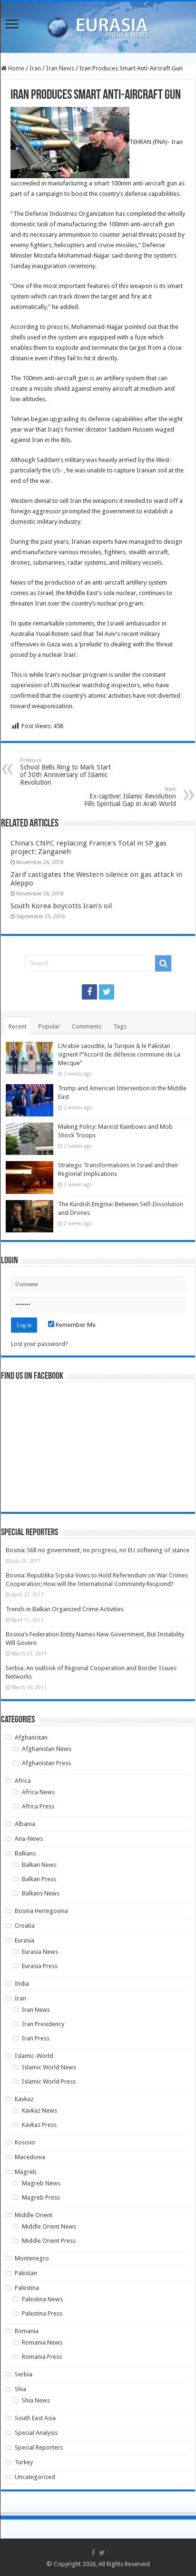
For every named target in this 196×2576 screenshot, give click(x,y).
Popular (49, 1026)
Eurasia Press (40, 1966)
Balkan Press (39, 1879)
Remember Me (75, 1325)
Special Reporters (39, 2447)
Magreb (26, 2172)
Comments (87, 1026)
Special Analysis (36, 2433)
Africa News (38, 1792)
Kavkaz (24, 2099)
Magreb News (41, 2183)
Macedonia (30, 2157)
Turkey (24, 2462)
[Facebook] (89, 992)
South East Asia (35, 2418)
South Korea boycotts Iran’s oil (61, 906)
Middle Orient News (49, 2226)
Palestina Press (42, 2313)
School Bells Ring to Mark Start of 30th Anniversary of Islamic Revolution (65, 772)
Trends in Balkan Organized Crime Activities (65, 1609)
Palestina (27, 2288)
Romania (27, 2331)
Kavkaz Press (39, 2125)
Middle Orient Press (49, 2241)
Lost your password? (39, 1344)
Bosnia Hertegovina (41, 1911)
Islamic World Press (49, 2081)
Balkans (25, 1853)
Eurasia (24, 1940)
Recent (18, 1026)
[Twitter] (107, 992)
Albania (25, 1824)
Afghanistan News (47, 1749)
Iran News (60, 68)
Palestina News (42, 2299)
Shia (20, 2389)
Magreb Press (41, 2197)
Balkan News (39, 1865)
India (22, 1984)
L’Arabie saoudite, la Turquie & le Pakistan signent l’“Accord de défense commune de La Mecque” (119, 1054)
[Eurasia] (98, 25)
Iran (35, 68)
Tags (120, 1026)
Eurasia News (40, 1952)
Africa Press (38, 1806)
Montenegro (32, 2258)
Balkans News (41, 1893)
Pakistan (26, 2273)
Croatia (25, 1926)
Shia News (36, 2400)
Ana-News (29, 1839)
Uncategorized (35, 2477)
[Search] (163, 963)
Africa (23, 1781)
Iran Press (36, 2038)
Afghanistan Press (46, 1763)
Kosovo (25, 2142)
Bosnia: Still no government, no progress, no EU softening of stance (98, 1550)
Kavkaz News (39, 2110)
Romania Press (42, 2357)
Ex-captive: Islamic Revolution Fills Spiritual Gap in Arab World (130, 797)
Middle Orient (34, 2215)
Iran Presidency (43, 2024)
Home (15, 68)
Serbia (24, 2374)
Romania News (42, 2342)
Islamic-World (34, 2056)
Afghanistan (31, 1737)
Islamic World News (49, 2067)
